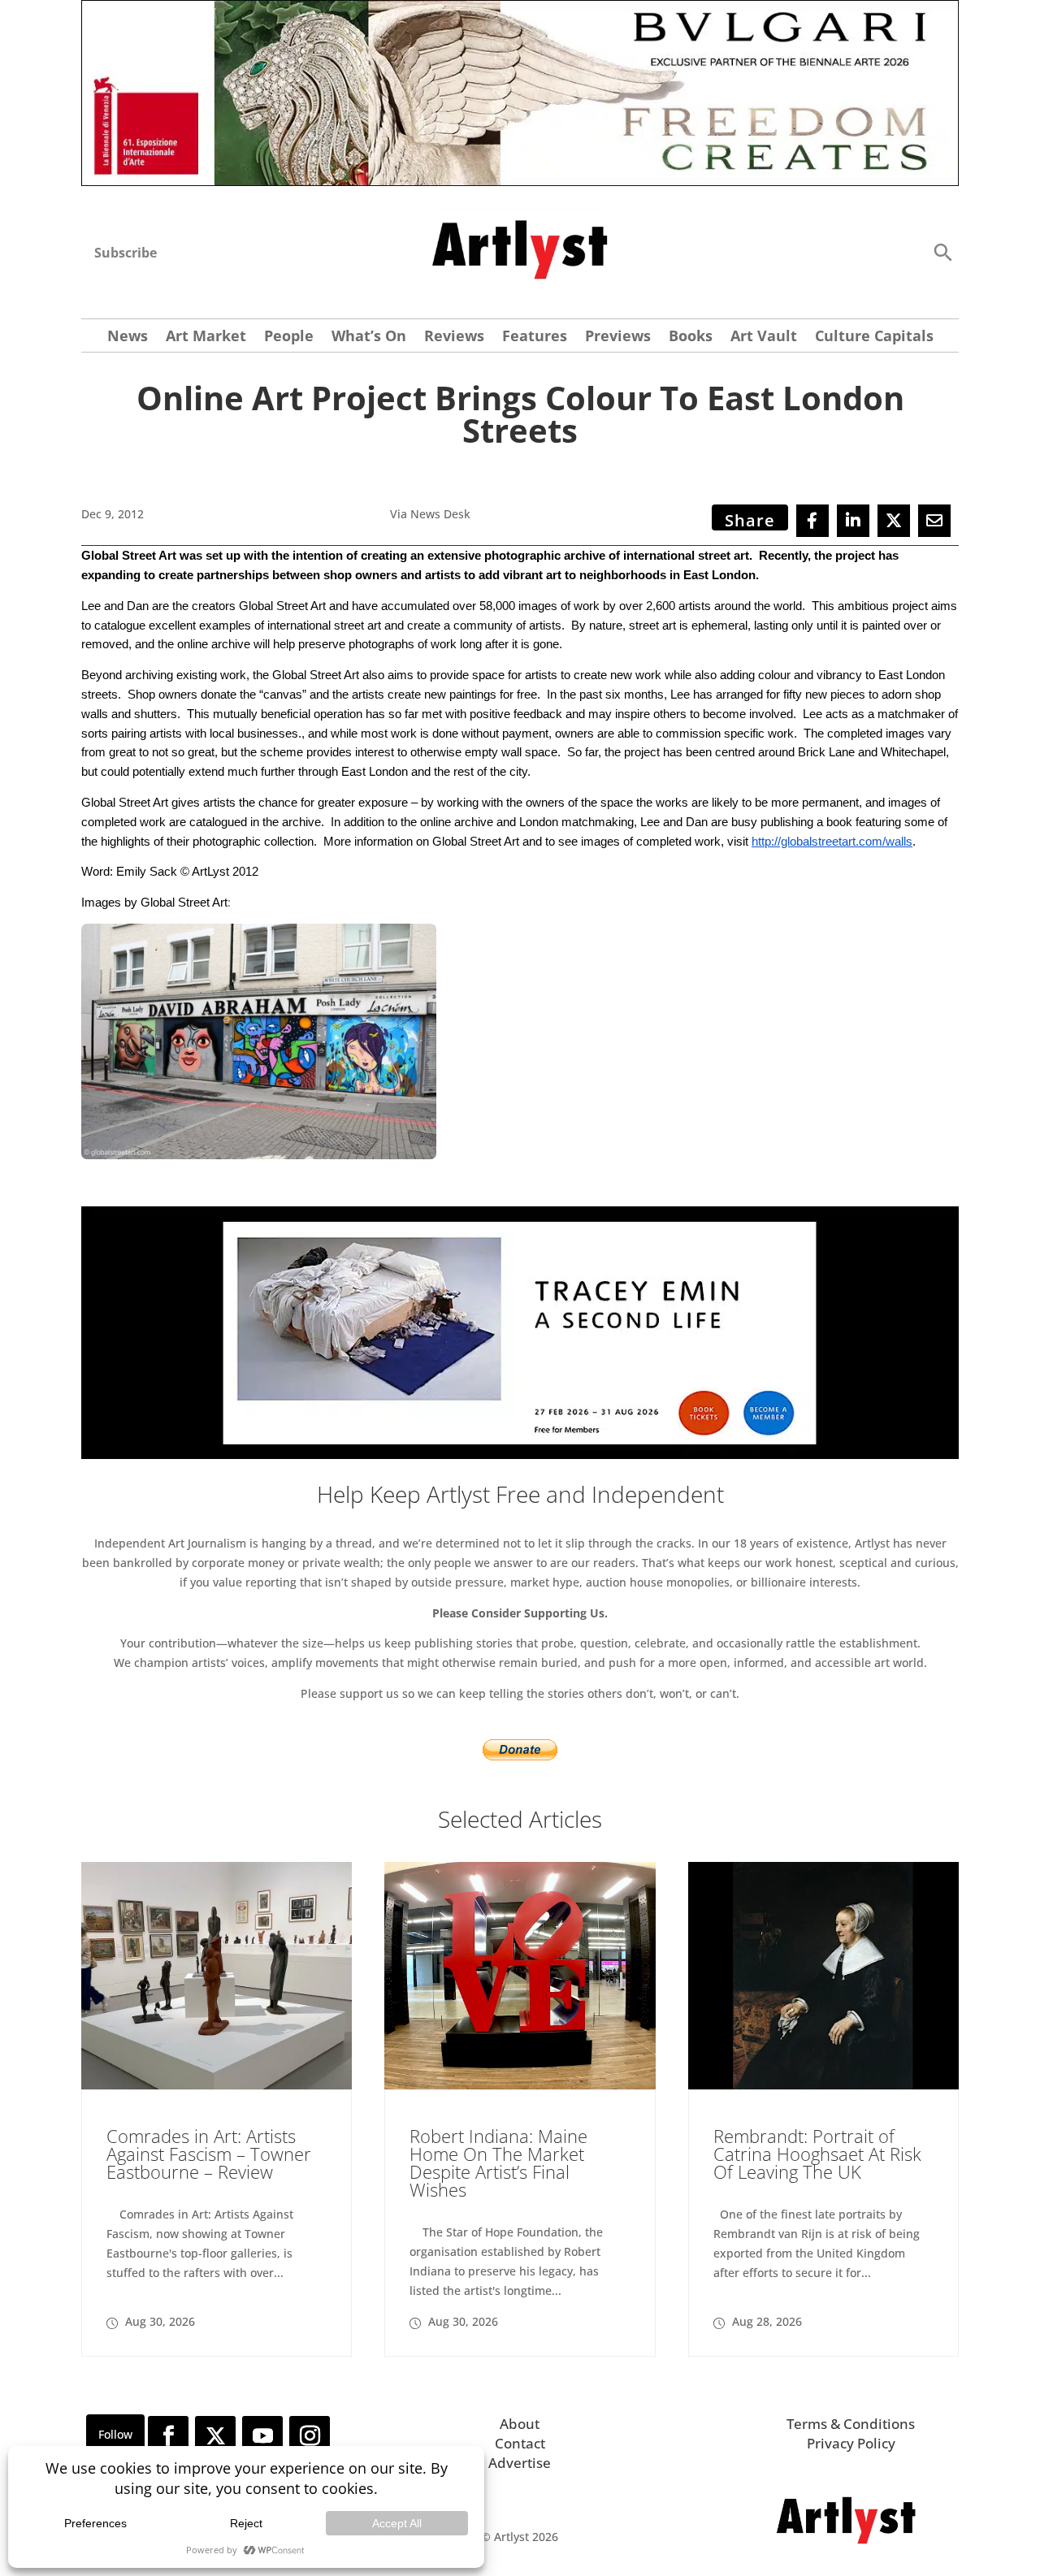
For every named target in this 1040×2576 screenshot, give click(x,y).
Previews (618, 338)
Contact (520, 2443)
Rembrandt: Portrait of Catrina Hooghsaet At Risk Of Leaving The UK (817, 2154)
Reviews (454, 338)
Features (535, 338)
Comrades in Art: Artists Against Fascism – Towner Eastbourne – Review (209, 2154)
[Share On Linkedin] (853, 521)
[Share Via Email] (934, 521)
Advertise (520, 2463)
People (289, 338)
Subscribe (126, 253)
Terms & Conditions (851, 2424)
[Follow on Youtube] (262, 2436)
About (520, 2424)
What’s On (369, 338)
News (128, 338)
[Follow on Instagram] (310, 2436)
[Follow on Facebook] (168, 2436)
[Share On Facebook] (812, 521)
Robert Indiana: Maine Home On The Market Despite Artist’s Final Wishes (498, 2163)
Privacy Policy (851, 2443)
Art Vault (764, 338)
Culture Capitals (874, 338)
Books (691, 338)
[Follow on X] (215, 2436)
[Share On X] (894, 521)
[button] (942, 251)
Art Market (206, 338)
